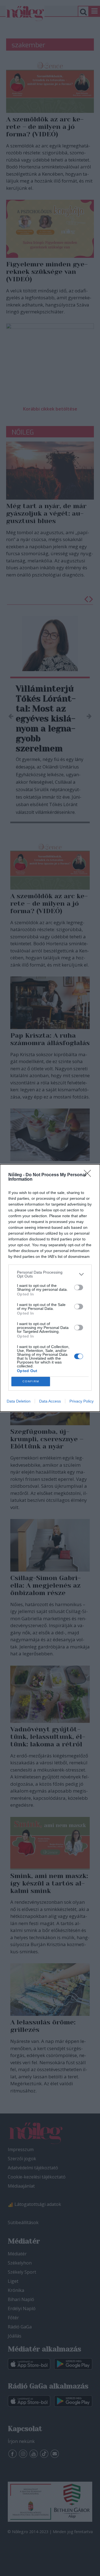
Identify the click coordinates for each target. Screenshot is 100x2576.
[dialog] (50, 1288)
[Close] (89, 1175)
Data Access (50, 1401)
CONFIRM (31, 1381)
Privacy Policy (82, 1401)
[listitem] (50, 1274)
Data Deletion (19, 1401)
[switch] (79, 1287)
